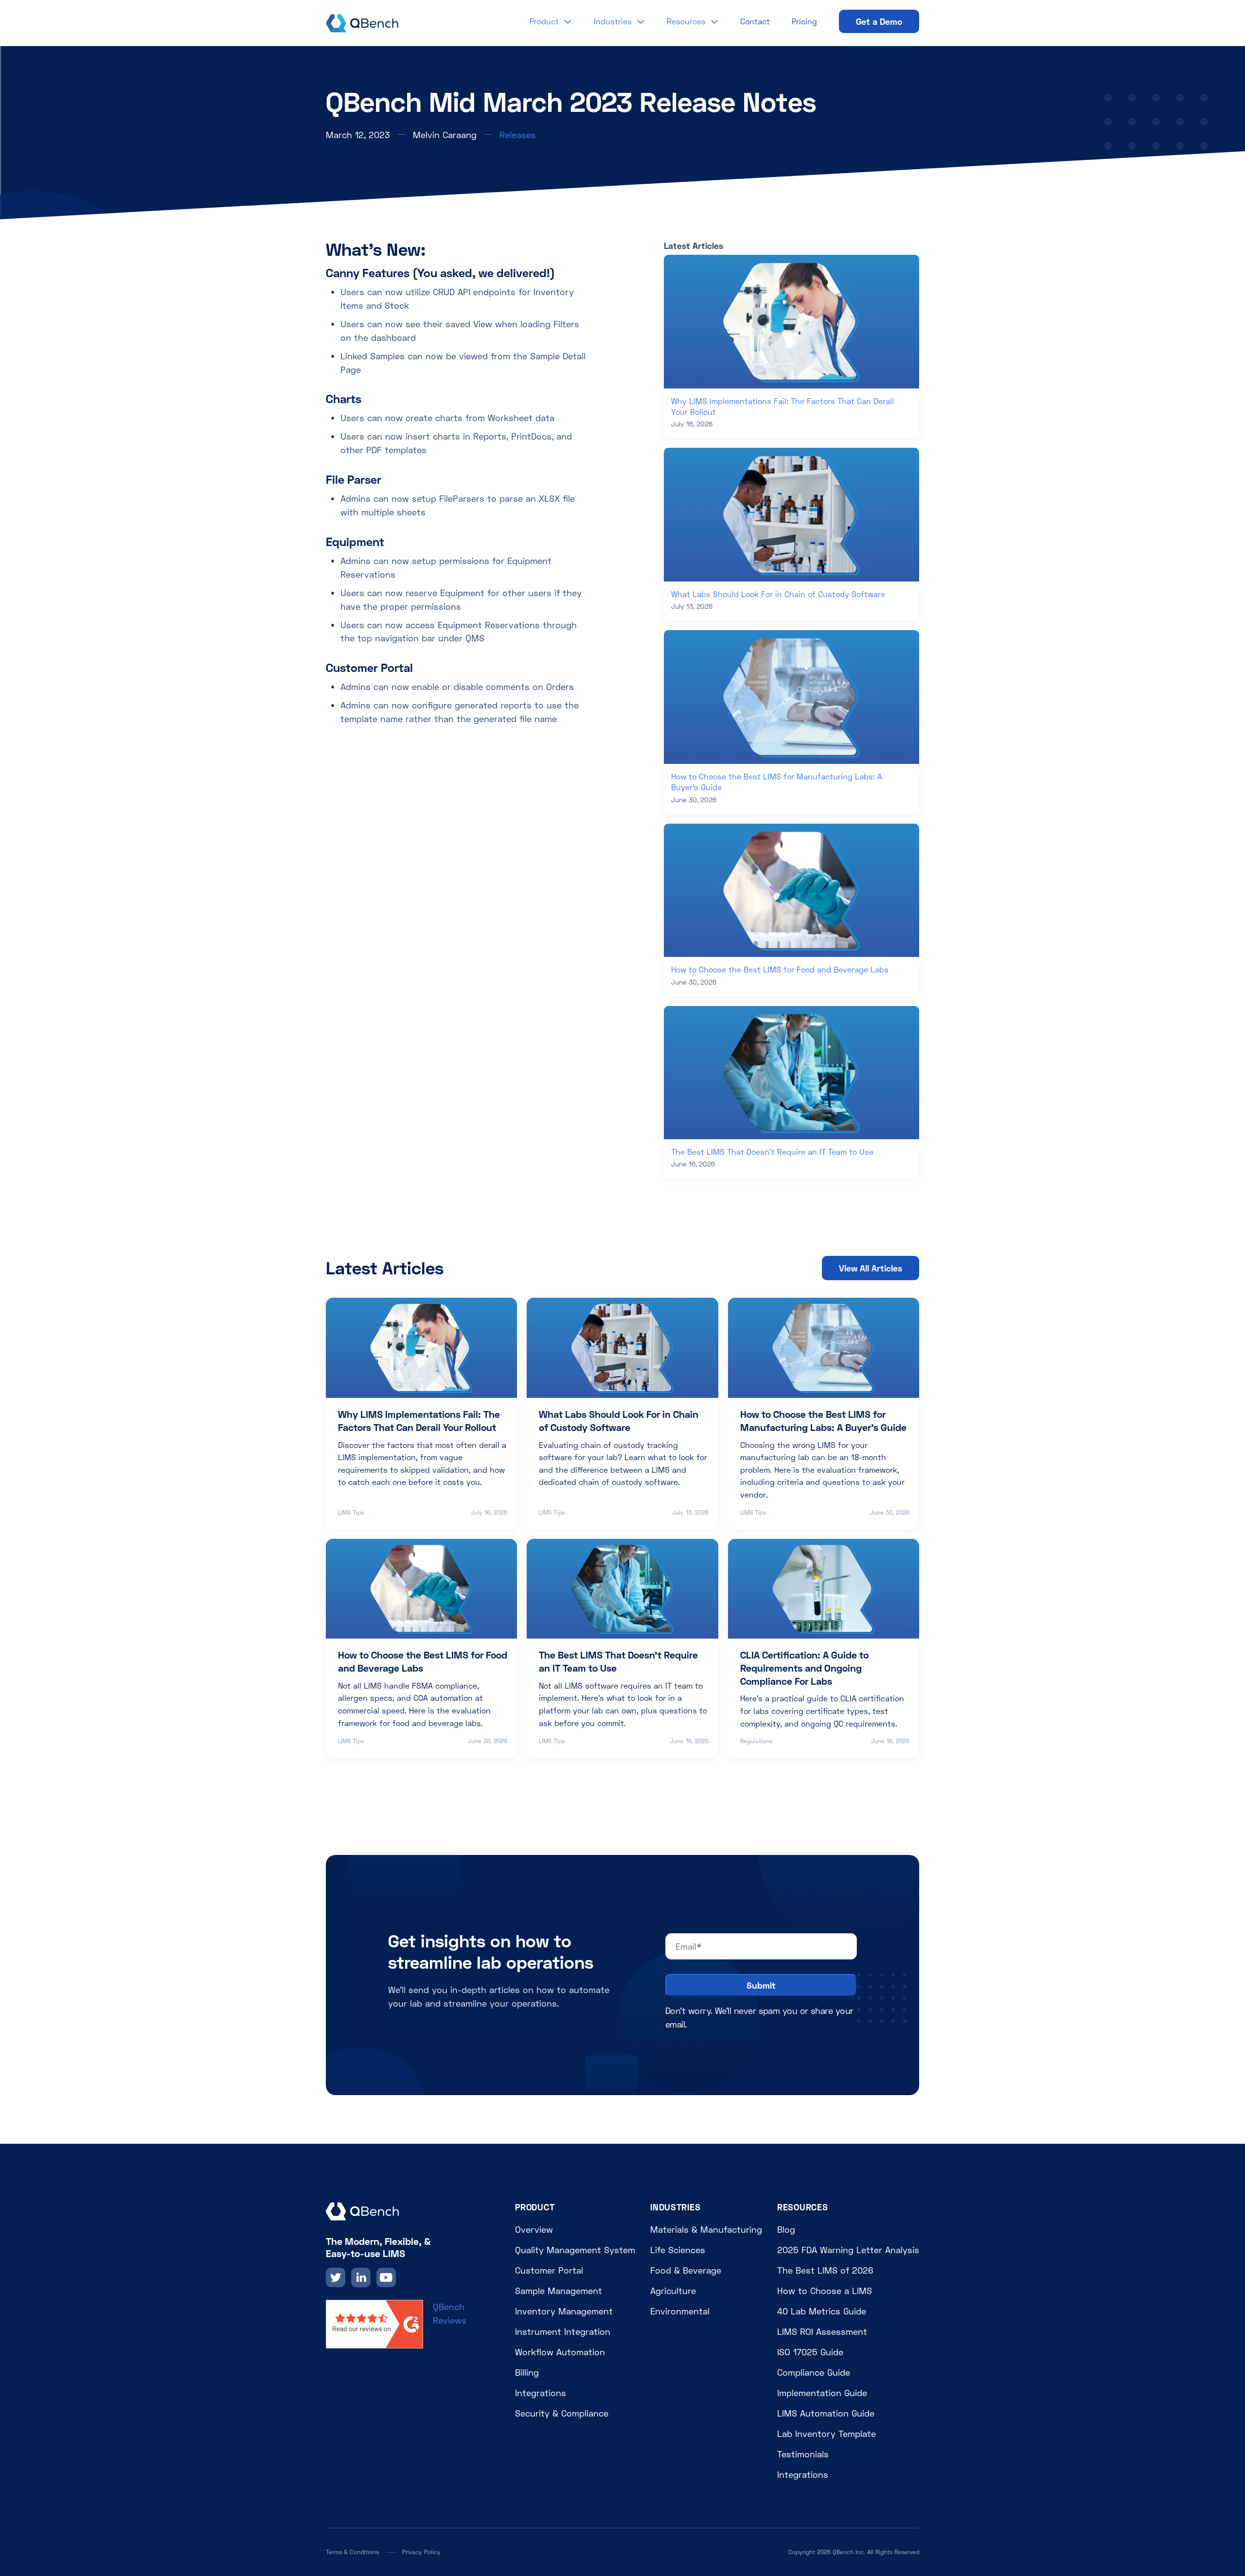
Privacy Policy (421, 2552)
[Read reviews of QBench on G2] (374, 2323)
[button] (551, 21)
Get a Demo (879, 21)
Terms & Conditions (352, 2552)
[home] (362, 21)
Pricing (804, 21)
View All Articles (871, 1268)
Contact (755, 21)
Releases (518, 135)
